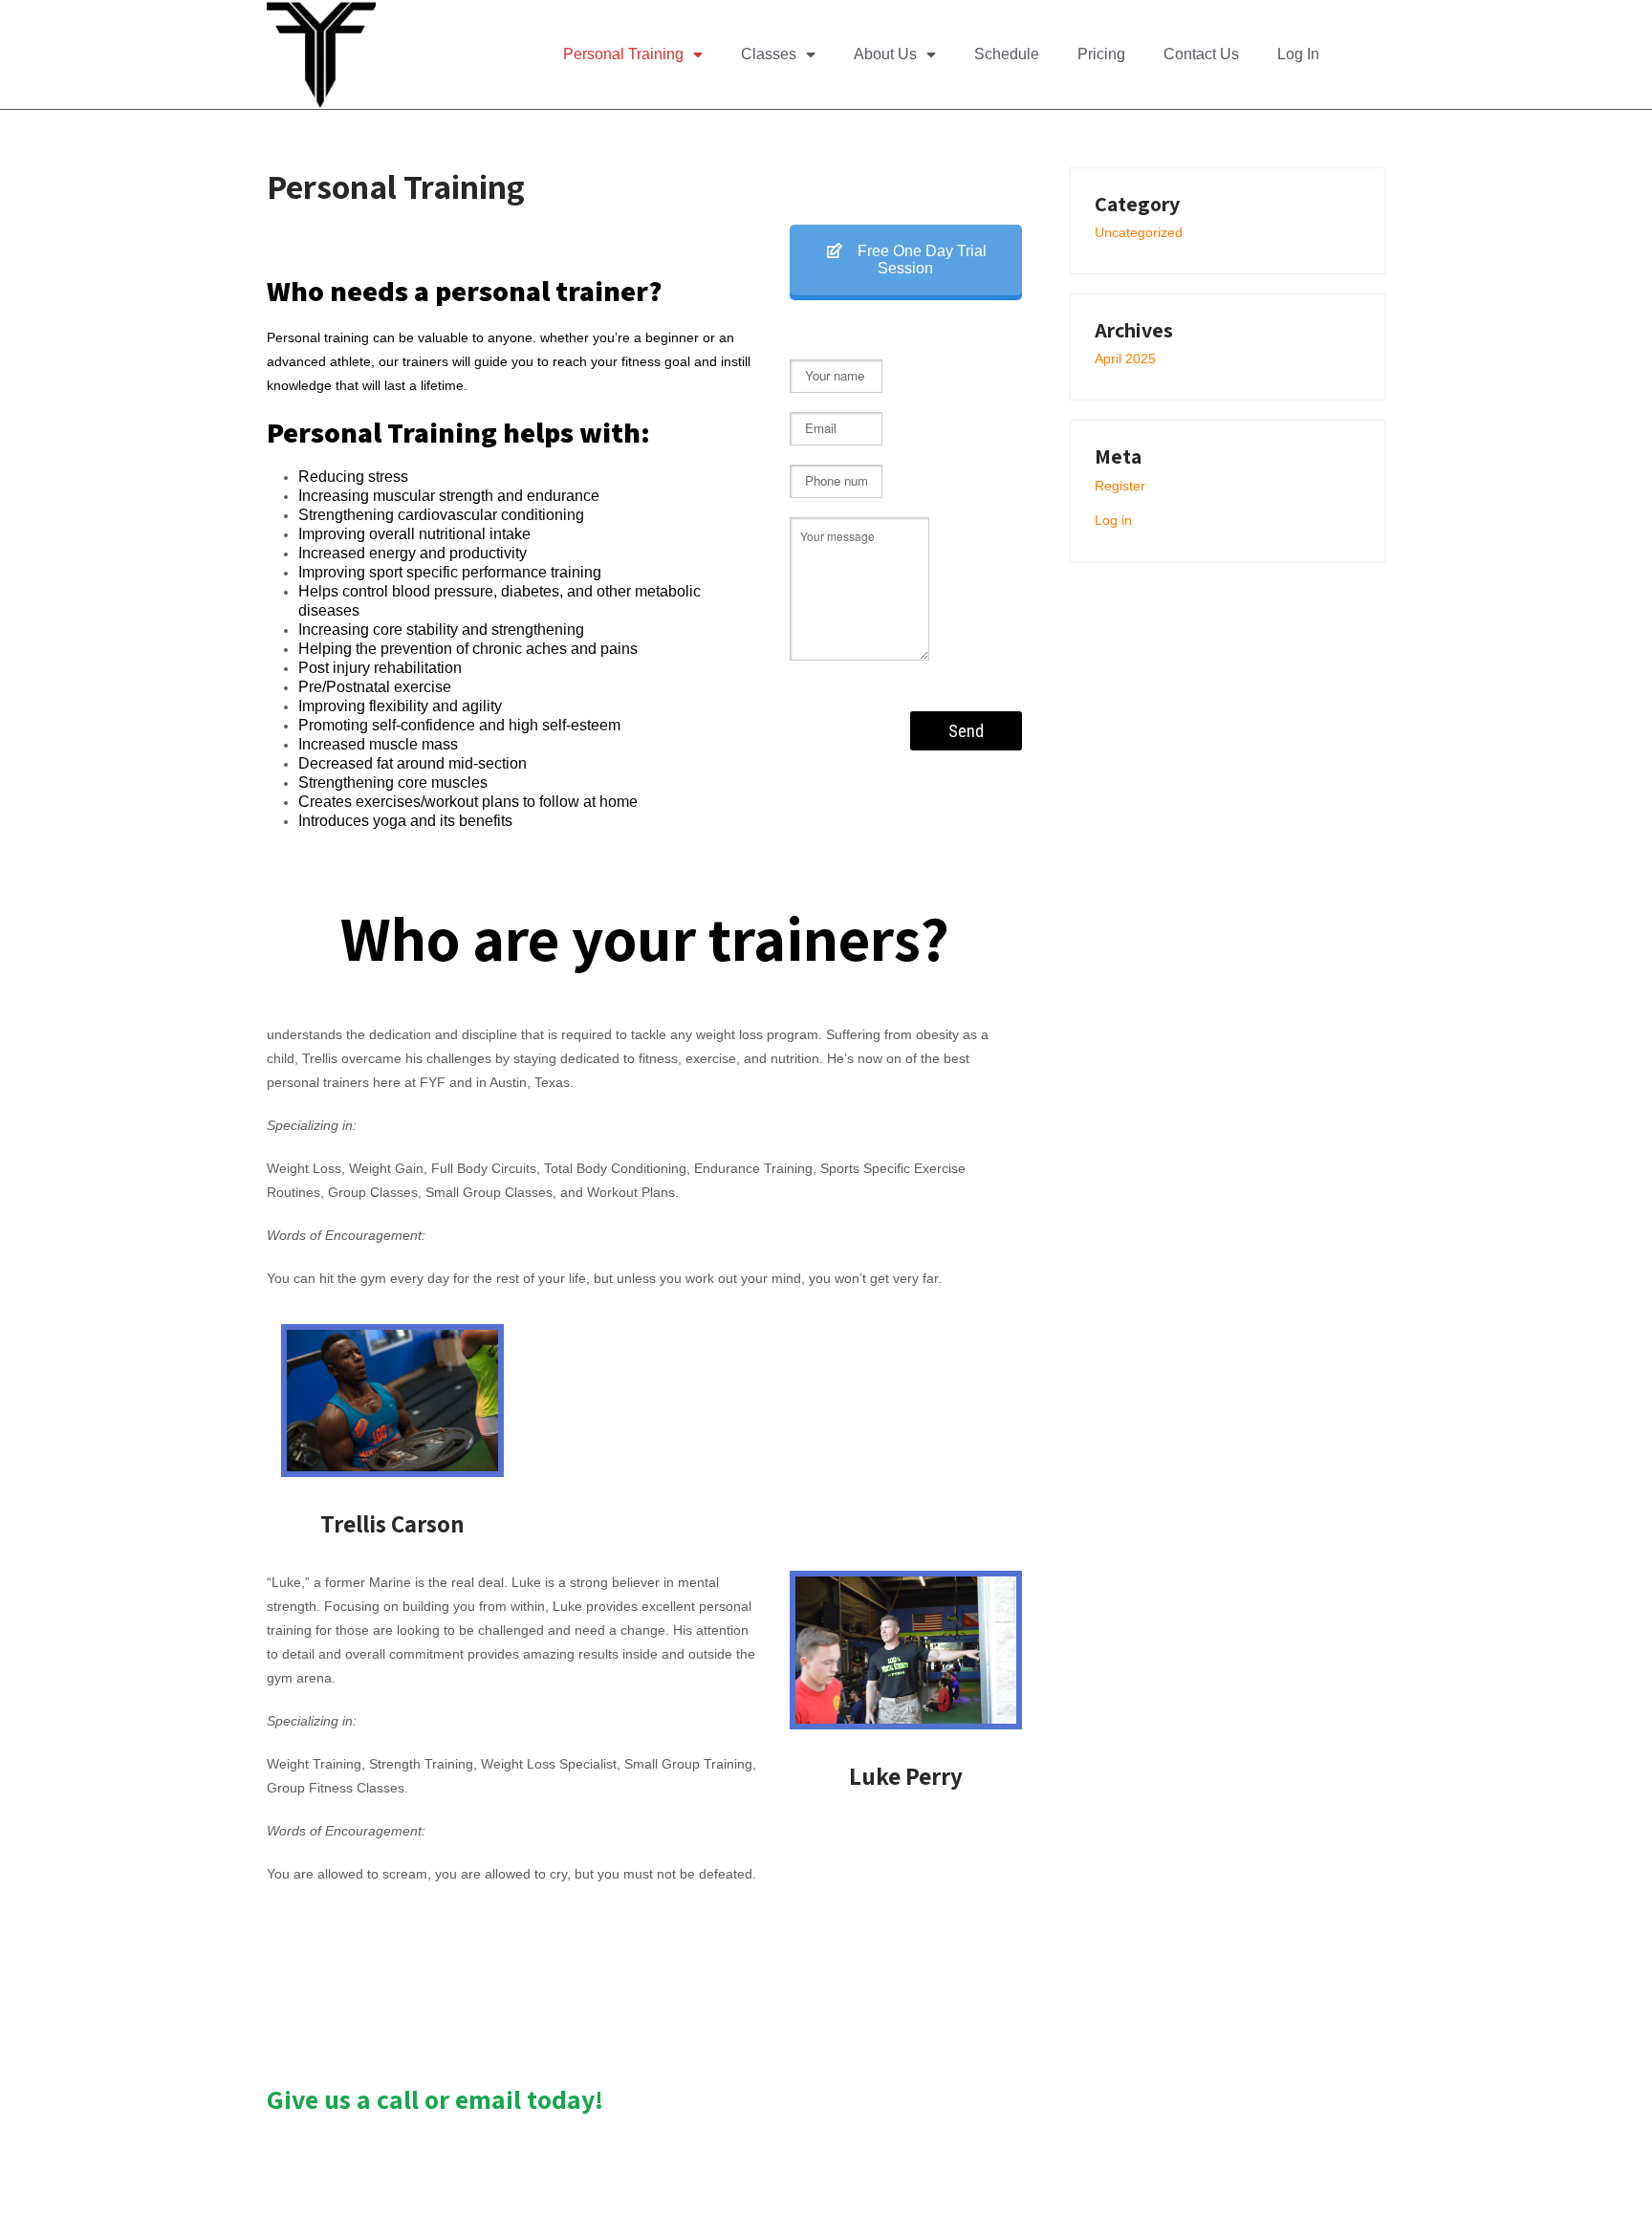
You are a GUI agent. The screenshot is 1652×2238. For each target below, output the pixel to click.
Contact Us (1201, 54)
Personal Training (623, 54)
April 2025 (1125, 359)
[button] (1368, 54)
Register (1120, 486)
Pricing (1101, 54)
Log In (1298, 54)
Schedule (1007, 54)
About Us (885, 54)
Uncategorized (1139, 232)
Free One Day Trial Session (920, 260)
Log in (1113, 520)
